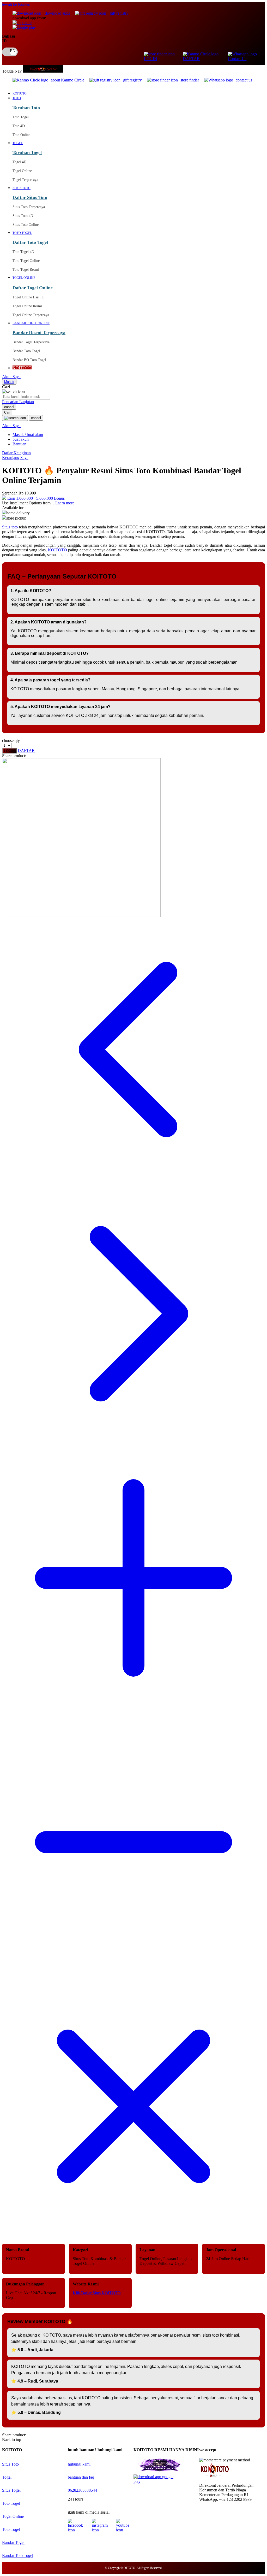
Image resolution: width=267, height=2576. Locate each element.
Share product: (14, 756)
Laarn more (65, 503)
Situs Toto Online (26, 225)
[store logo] (43, 71)
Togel (7, 2477)
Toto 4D (19, 126)
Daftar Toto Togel (30, 242)
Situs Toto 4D (23, 216)
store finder (190, 80)
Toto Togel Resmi (26, 270)
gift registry (119, 13)
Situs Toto (10, 2464)
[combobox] (26, 397)
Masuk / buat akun (28, 435)
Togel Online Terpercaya (31, 315)
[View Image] (3, 2241)
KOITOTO (57, 550)
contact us (244, 80)
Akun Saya (11, 377)
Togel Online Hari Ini (29, 297)
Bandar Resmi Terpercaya (39, 333)
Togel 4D (19, 162)
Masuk (9, 382)
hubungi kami (79, 2464)
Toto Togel (21, 117)
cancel (9, 407)
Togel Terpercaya (25, 180)
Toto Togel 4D (23, 252)
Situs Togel (11, 2490)
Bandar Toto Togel (26, 351)
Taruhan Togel (27, 152)
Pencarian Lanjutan (18, 402)
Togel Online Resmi (27, 306)
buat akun (21, 439)
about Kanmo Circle (68, 80)
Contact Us (237, 59)
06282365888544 (82, 2490)
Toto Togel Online (26, 261)
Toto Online (21, 135)
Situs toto (10, 527)
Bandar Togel (13, 2542)
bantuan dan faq (81, 2477)
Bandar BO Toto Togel (29, 360)
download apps (57, 13)
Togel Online (22, 171)
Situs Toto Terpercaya (29, 207)
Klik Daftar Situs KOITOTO (97, 2293)
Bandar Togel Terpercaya (31, 342)
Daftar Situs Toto (30, 197)
